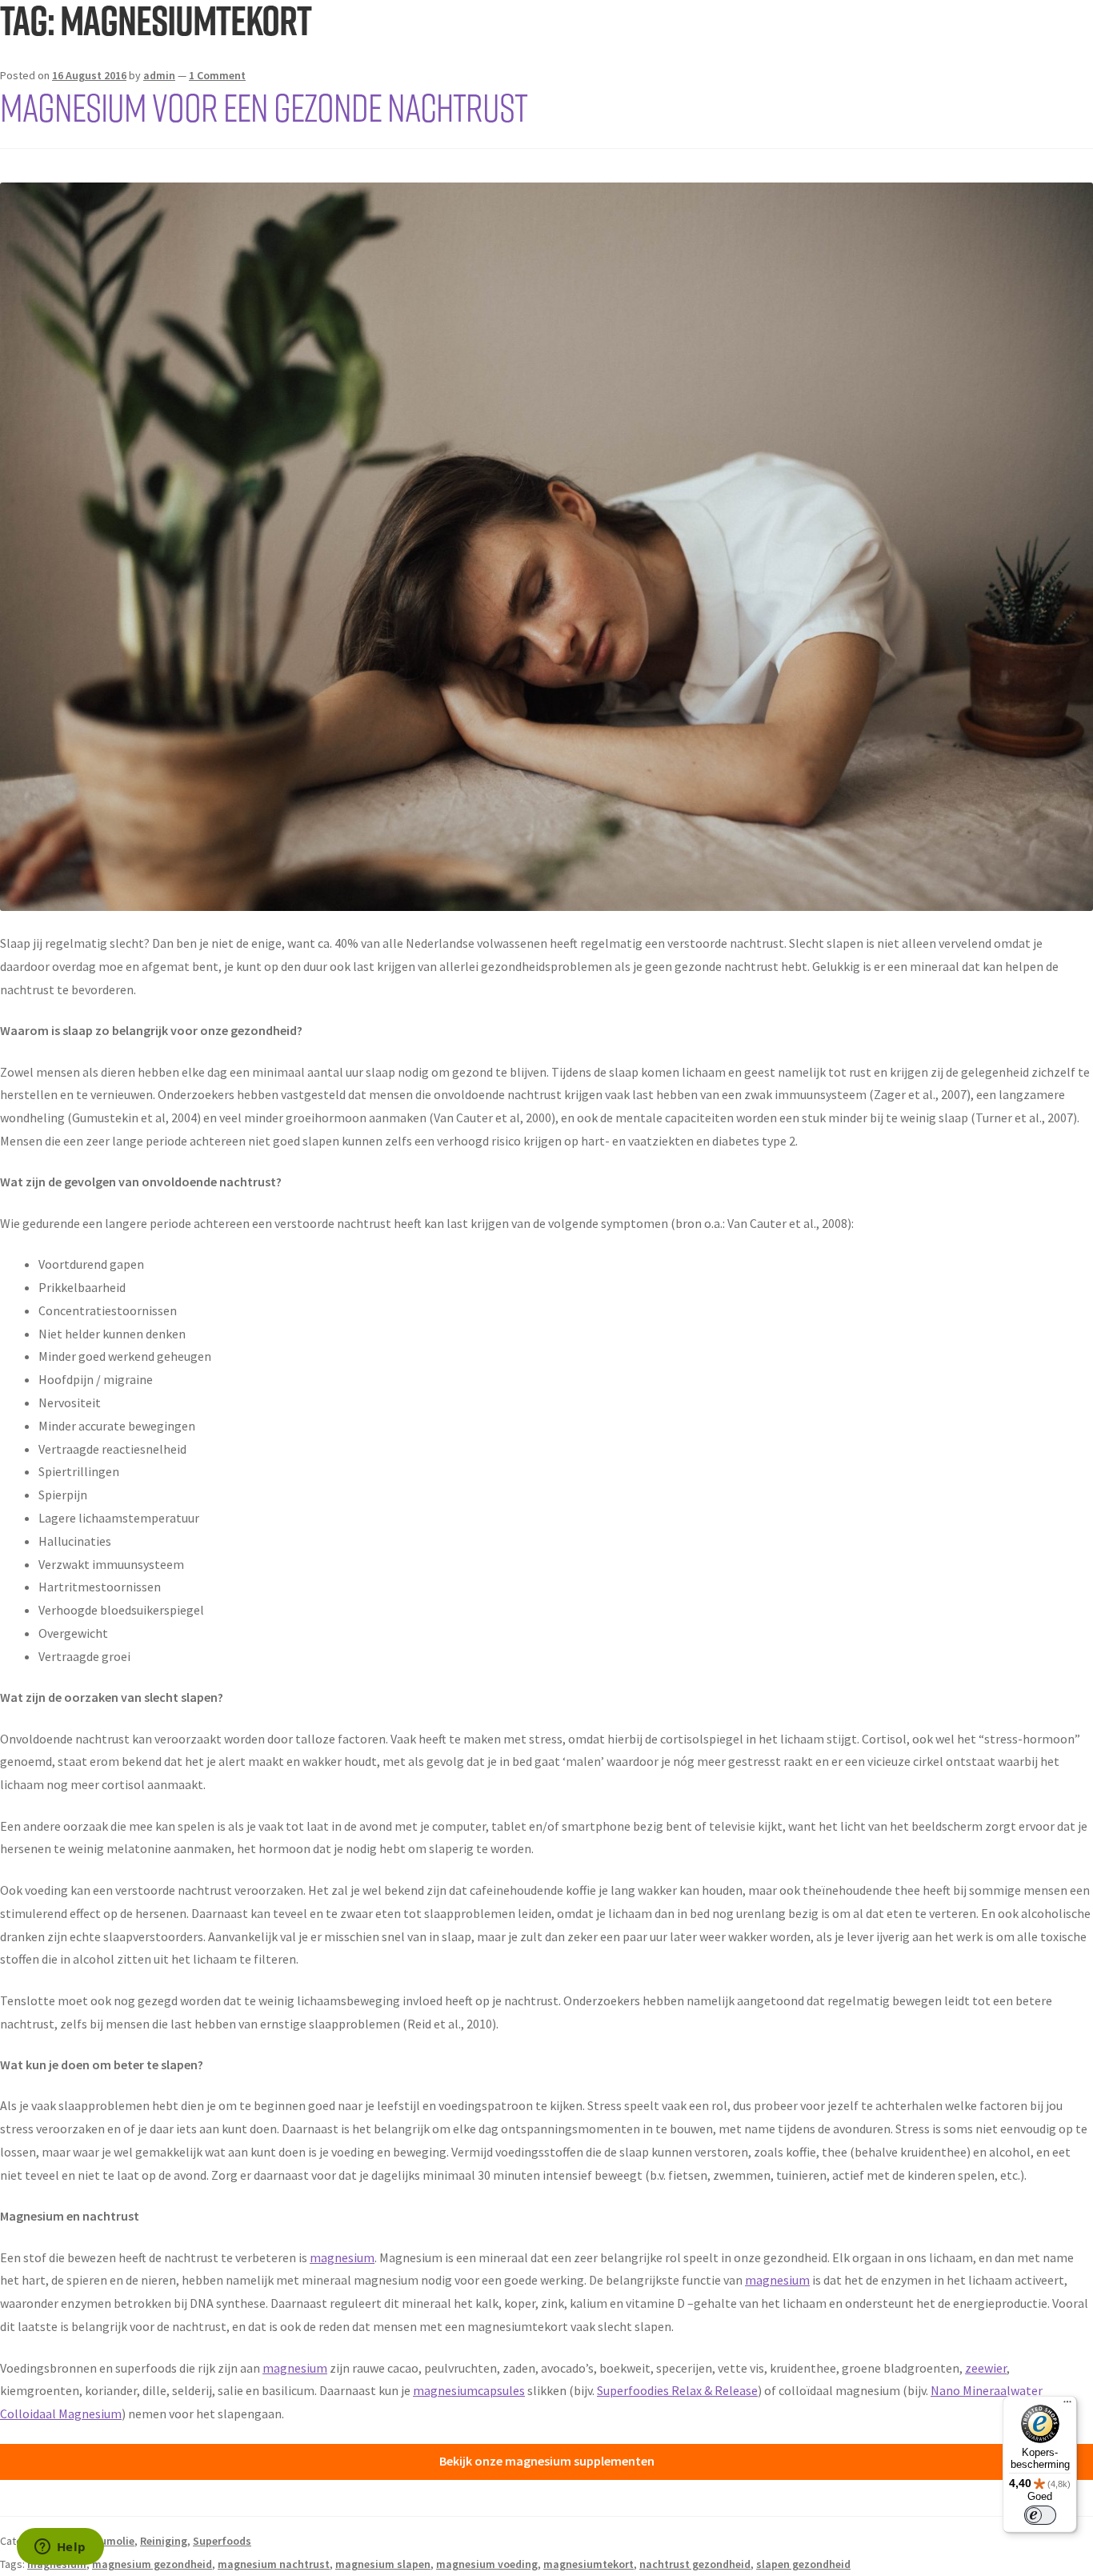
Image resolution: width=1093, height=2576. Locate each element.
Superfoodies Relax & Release (677, 2390)
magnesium (342, 2257)
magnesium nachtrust (274, 2564)
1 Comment (217, 75)
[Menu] (1067, 2405)
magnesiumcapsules (469, 2390)
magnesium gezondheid (152, 2564)
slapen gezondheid (803, 2564)
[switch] (1040, 2515)
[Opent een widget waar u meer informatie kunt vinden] (60, 2548)
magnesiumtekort (589, 2564)
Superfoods (222, 2541)
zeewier (986, 2368)
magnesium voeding (487, 2564)
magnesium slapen (383, 2564)
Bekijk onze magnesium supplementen (547, 2461)
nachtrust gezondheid (695, 2564)
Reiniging (164, 2541)
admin (159, 75)
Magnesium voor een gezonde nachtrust (264, 106)
